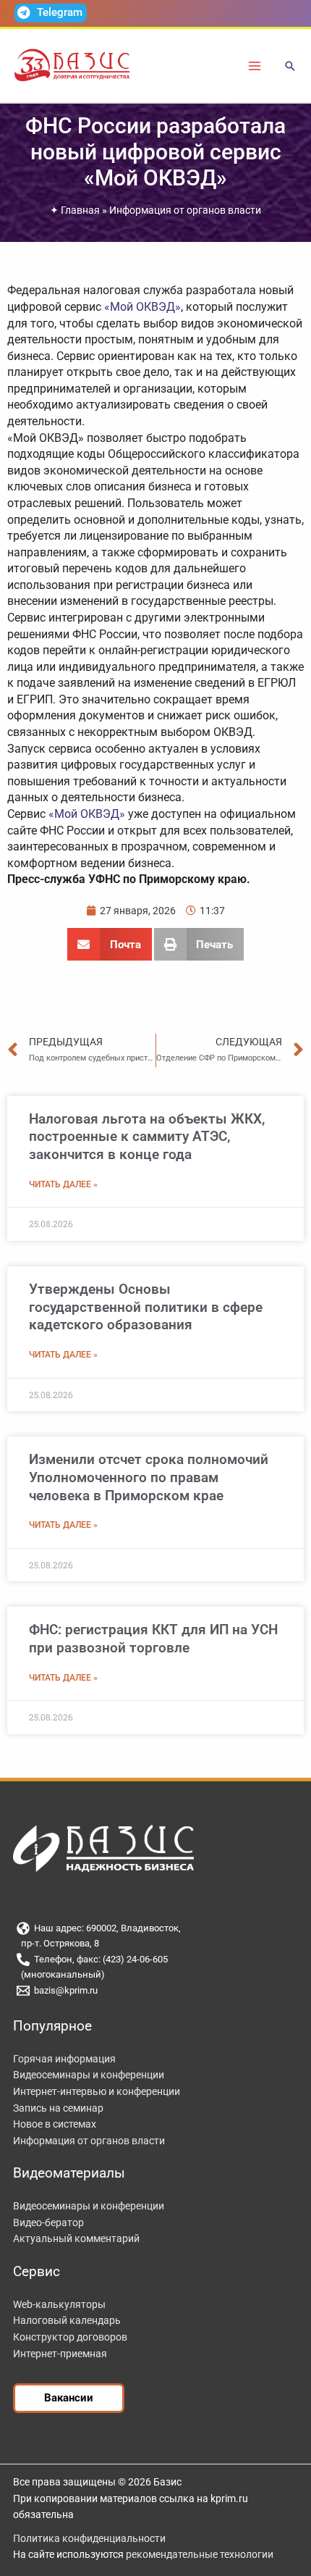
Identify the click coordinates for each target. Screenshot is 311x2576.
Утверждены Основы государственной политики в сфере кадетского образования (146, 1307)
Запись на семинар (58, 2108)
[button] (290, 67)
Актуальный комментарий (76, 2238)
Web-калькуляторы (59, 2304)
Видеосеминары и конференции (89, 2075)
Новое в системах (55, 2124)
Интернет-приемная (60, 2354)
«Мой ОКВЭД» (142, 307)
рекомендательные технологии (200, 2554)
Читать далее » (63, 1184)
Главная (80, 210)
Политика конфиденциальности (89, 2538)
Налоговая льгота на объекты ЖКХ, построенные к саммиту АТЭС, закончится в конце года (147, 1137)
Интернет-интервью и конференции (97, 2091)
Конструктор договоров (70, 2337)
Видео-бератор (48, 2222)
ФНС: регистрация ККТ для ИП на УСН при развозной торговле (153, 1639)
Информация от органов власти (185, 210)
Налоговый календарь (67, 2320)
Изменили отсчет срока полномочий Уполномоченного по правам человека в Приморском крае (149, 1477)
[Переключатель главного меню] (255, 66)
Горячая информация (64, 2059)
